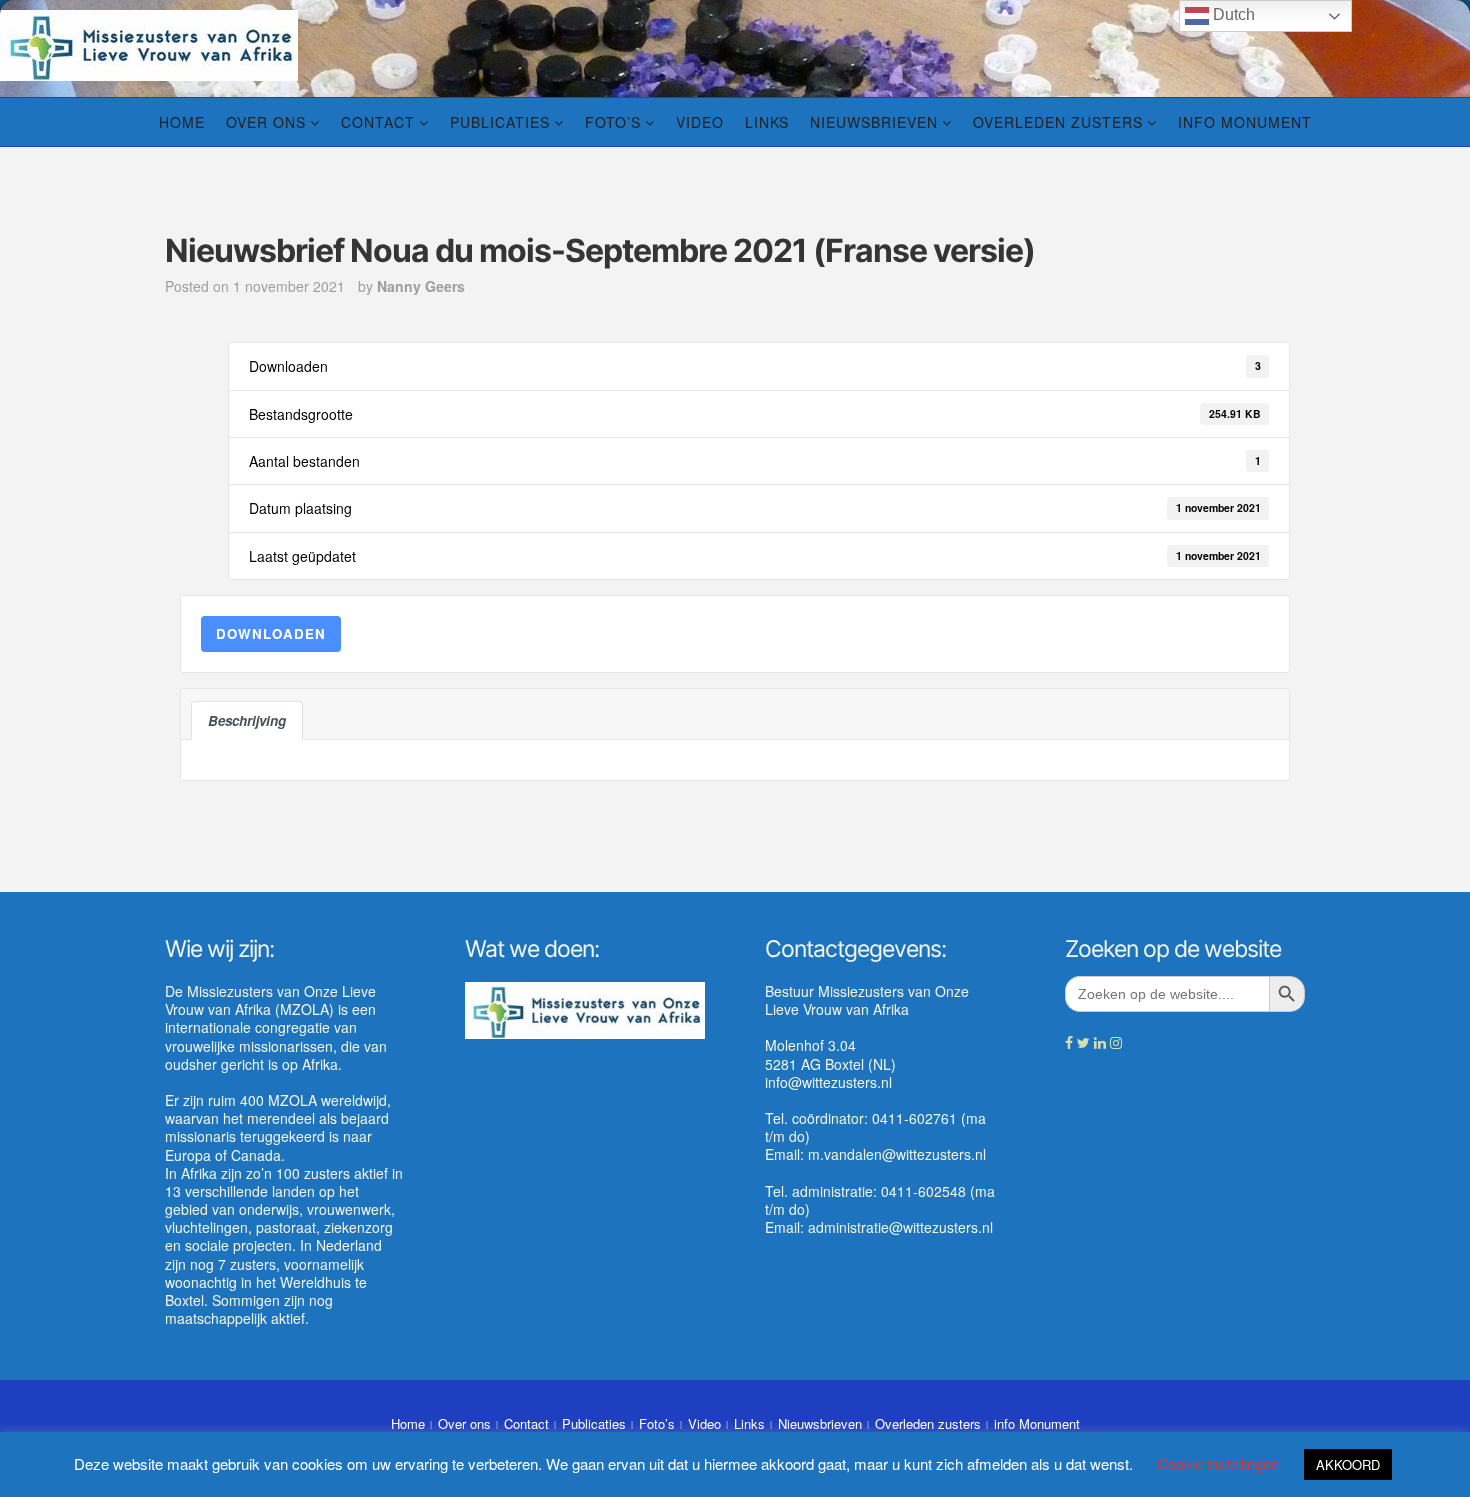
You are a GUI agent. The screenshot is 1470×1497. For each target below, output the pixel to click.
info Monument (1245, 122)
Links (767, 122)
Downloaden (271, 633)
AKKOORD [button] (1348, 1464)
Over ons (266, 122)
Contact (378, 122)
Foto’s (613, 122)
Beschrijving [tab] (247, 720)
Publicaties (500, 122)
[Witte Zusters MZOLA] (149, 43)
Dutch (1232, 14)
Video (700, 122)
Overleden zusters (1058, 122)
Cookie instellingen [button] (1218, 1463)
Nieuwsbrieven (874, 122)
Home (182, 122)
